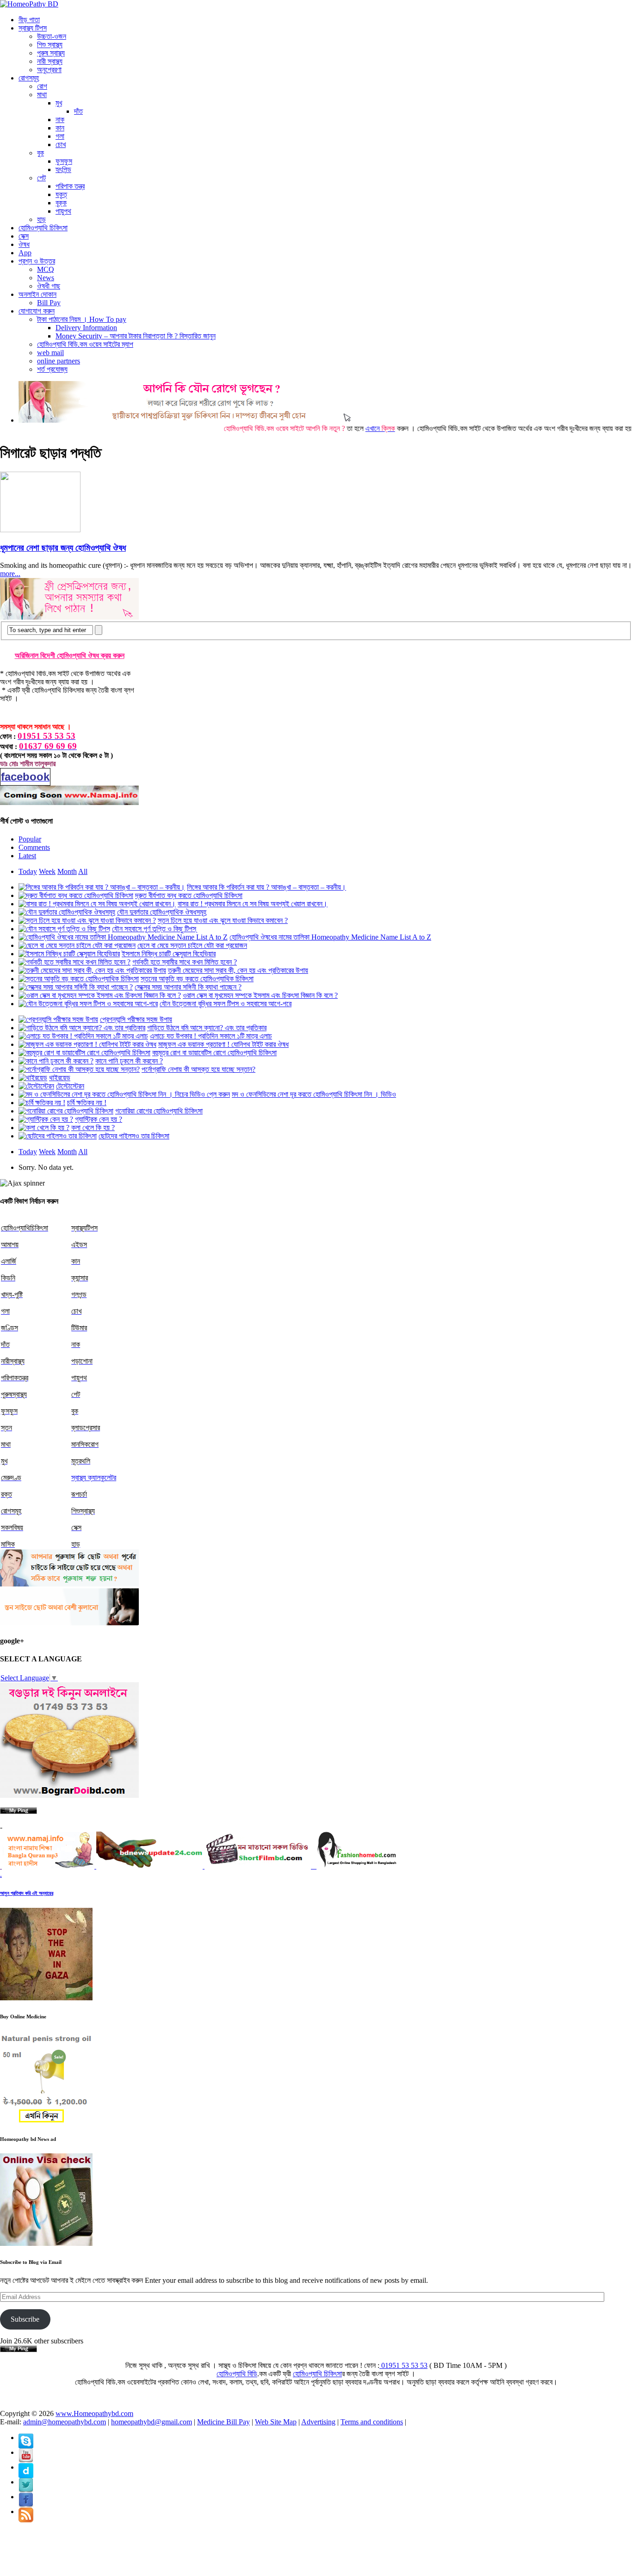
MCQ (46, 269)
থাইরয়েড (60, 1078)
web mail (50, 353)
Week (47, 871)
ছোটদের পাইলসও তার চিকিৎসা (134, 1136)
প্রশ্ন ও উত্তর (37, 261)
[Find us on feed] (26, 2467)
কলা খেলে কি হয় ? (93, 1128)
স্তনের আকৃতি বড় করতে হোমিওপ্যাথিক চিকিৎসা (197, 979)
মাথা (42, 95)
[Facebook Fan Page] (26, 2497)
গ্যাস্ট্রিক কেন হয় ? (99, 1119)
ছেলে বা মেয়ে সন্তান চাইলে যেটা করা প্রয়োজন (192, 945)
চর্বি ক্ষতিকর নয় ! (87, 1103)
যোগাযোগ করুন (37, 311)
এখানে (335, 428)
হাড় (41, 219)
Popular (30, 839)
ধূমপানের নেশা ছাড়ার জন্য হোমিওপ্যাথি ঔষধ (63, 548)
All (83, 871)
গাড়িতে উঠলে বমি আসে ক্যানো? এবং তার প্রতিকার (207, 1028)
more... (10, 574)
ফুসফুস (64, 161)
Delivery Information (86, 328)
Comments (34, 847)
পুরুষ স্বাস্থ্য (51, 53)
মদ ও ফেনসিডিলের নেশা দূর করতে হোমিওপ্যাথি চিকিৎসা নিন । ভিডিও (314, 1094)
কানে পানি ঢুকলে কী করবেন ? (129, 1061)
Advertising (318, 2422)
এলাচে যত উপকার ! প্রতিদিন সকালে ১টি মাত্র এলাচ (211, 1036)
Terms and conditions (372, 2422)
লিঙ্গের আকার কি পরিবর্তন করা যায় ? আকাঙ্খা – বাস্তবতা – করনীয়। (266, 887)
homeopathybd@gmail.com (152, 2422)
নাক (60, 120)
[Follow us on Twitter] (26, 2482)
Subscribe (25, 2319)
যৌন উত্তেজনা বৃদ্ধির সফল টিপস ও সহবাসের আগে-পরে (226, 1004)
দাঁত (78, 111)
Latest (27, 856)
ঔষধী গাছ (49, 286)
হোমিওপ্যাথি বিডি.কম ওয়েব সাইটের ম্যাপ (85, 344)
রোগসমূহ (29, 78)
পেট (41, 178)
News (46, 278)
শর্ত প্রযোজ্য (52, 369)
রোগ (42, 86)
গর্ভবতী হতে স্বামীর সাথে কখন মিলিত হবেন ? (185, 962)
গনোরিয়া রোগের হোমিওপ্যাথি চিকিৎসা (159, 1111)
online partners (59, 361)
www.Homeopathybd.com (94, 2413)
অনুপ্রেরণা (49, 70)
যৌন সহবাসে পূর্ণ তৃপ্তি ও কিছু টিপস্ (154, 929)
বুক (40, 153)
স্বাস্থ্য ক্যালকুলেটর (94, 1478)
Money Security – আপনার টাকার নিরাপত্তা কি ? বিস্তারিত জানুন (136, 336)
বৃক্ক (61, 203)
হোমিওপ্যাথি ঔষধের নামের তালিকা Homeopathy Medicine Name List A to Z (330, 937)
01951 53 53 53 (403, 2365)
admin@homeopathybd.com (65, 2422)
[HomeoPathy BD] (29, 4)
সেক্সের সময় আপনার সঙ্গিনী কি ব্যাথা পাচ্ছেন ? (188, 987)
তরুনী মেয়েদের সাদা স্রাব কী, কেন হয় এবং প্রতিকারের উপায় (238, 970)
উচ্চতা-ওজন (52, 36)
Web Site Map (276, 2422)
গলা (60, 136)
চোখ (61, 144)
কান (60, 128)
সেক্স (24, 236)
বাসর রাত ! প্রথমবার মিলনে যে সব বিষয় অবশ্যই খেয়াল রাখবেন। (253, 904)
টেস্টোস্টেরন (70, 1086)
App (25, 253)
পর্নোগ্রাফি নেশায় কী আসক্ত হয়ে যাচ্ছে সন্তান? (198, 1069)
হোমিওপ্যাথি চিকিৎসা (43, 228)
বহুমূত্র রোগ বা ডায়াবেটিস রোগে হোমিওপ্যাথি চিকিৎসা (214, 1053)
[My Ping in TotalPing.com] (19, 1811)
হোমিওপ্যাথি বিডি (237, 2374)
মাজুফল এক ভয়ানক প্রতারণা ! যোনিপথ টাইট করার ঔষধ (223, 1044)
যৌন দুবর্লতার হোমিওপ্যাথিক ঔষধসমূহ (162, 912)
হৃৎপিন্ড (63, 169)
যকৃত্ (61, 194)
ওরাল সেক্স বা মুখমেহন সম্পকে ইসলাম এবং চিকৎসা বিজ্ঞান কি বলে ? (260, 995)
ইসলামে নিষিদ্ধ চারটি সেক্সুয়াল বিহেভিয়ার (169, 954)
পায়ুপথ (63, 211)
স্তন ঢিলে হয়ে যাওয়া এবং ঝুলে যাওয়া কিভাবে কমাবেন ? (223, 920)
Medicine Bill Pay (223, 2422)
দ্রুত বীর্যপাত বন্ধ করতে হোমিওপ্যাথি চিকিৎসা (189, 895)
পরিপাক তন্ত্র (70, 186)
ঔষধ (24, 244)
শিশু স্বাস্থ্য (50, 45)
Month (67, 871)
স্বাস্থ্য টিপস (33, 28)
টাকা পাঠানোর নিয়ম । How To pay (82, 319)
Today (28, 871)
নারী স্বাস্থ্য (50, 61)
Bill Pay (49, 303)
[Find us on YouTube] (26, 2438)
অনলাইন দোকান (37, 294)
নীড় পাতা (29, 20)
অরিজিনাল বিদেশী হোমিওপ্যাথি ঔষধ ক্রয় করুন (70, 655)
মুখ (59, 103)
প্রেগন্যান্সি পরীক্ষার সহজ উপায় (136, 1019)
